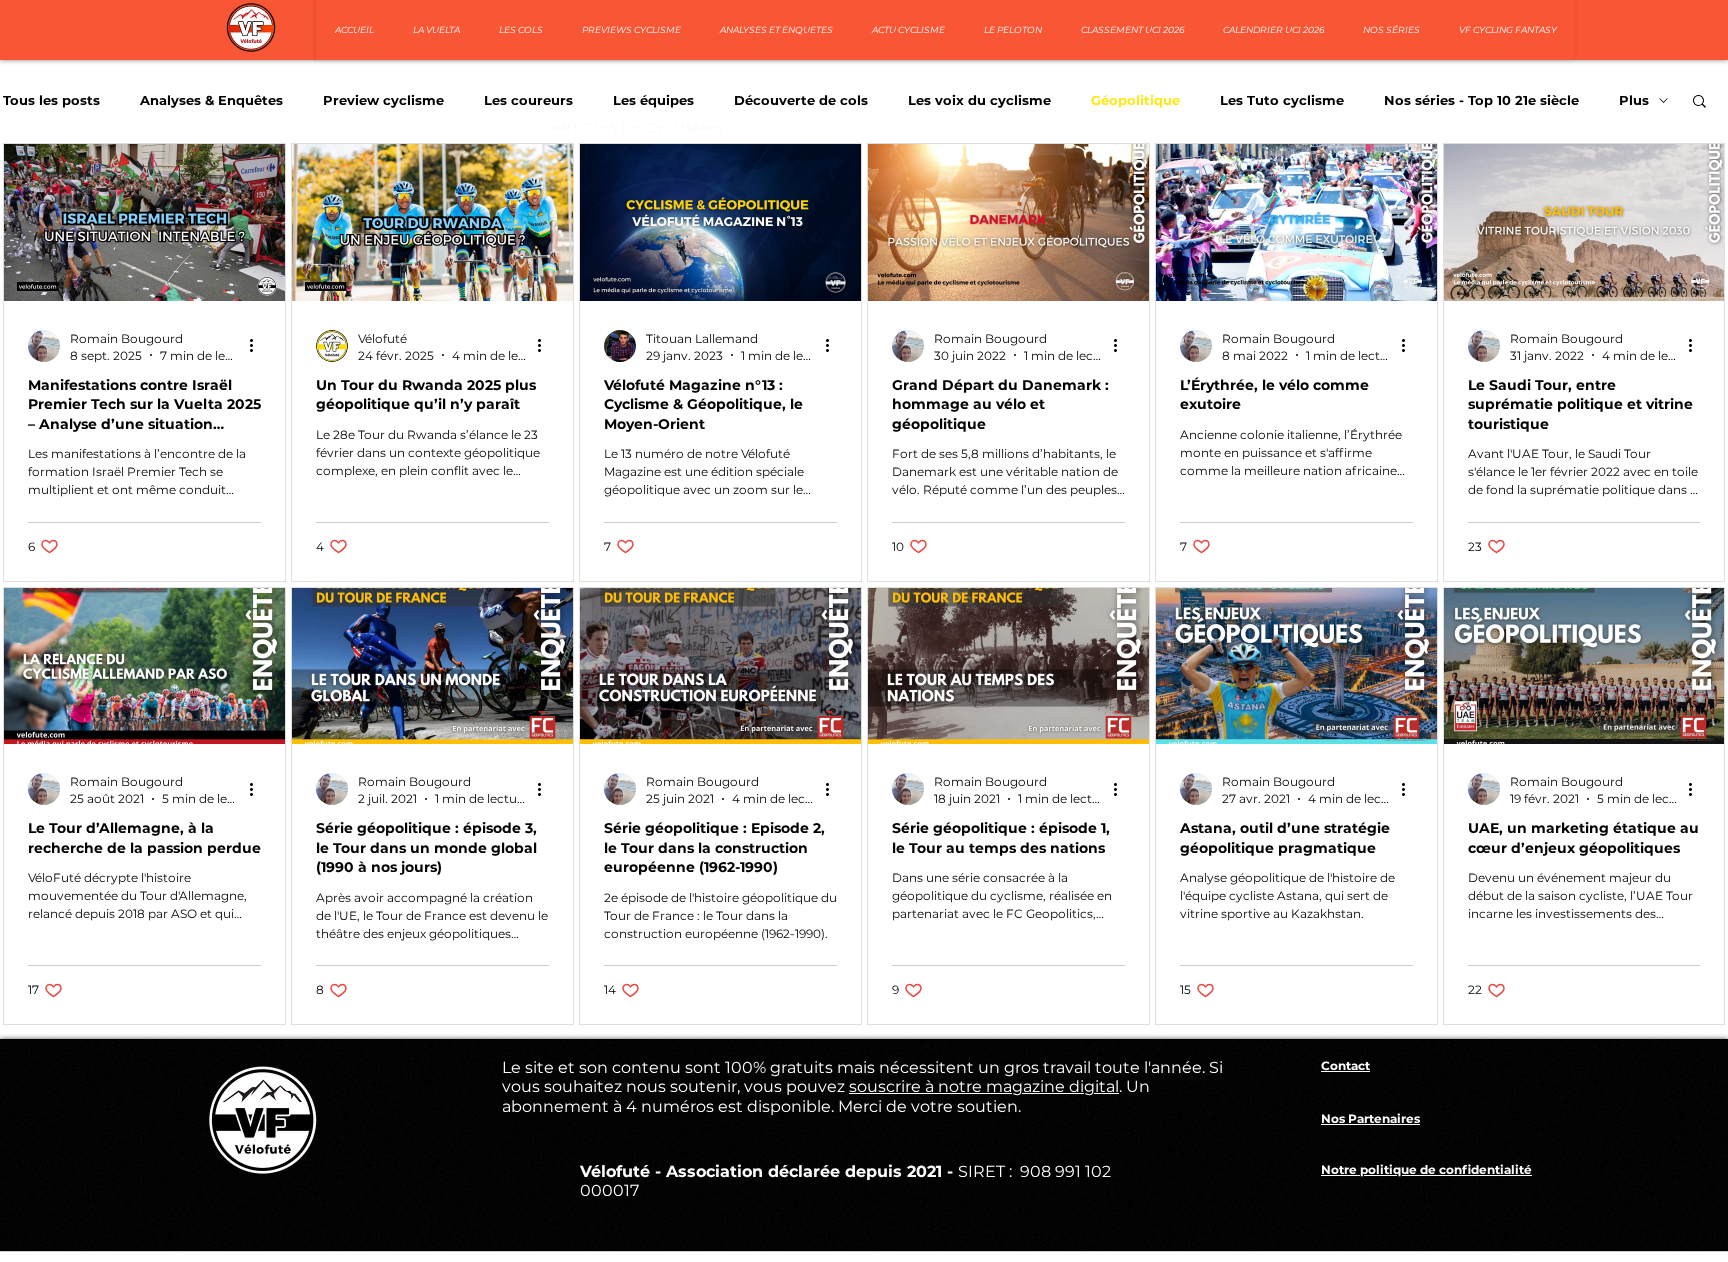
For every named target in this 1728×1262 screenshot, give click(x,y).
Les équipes (653, 100)
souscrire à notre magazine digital (984, 1086)
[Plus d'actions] (258, 346)
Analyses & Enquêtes (211, 100)
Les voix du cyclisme (979, 100)
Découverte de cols (801, 100)
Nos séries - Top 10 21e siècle (1481, 100)
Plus (1634, 100)
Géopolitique (1135, 100)
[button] (1699, 102)
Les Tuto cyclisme (1282, 100)
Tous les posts (51, 100)
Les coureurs (528, 100)
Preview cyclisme (383, 100)
